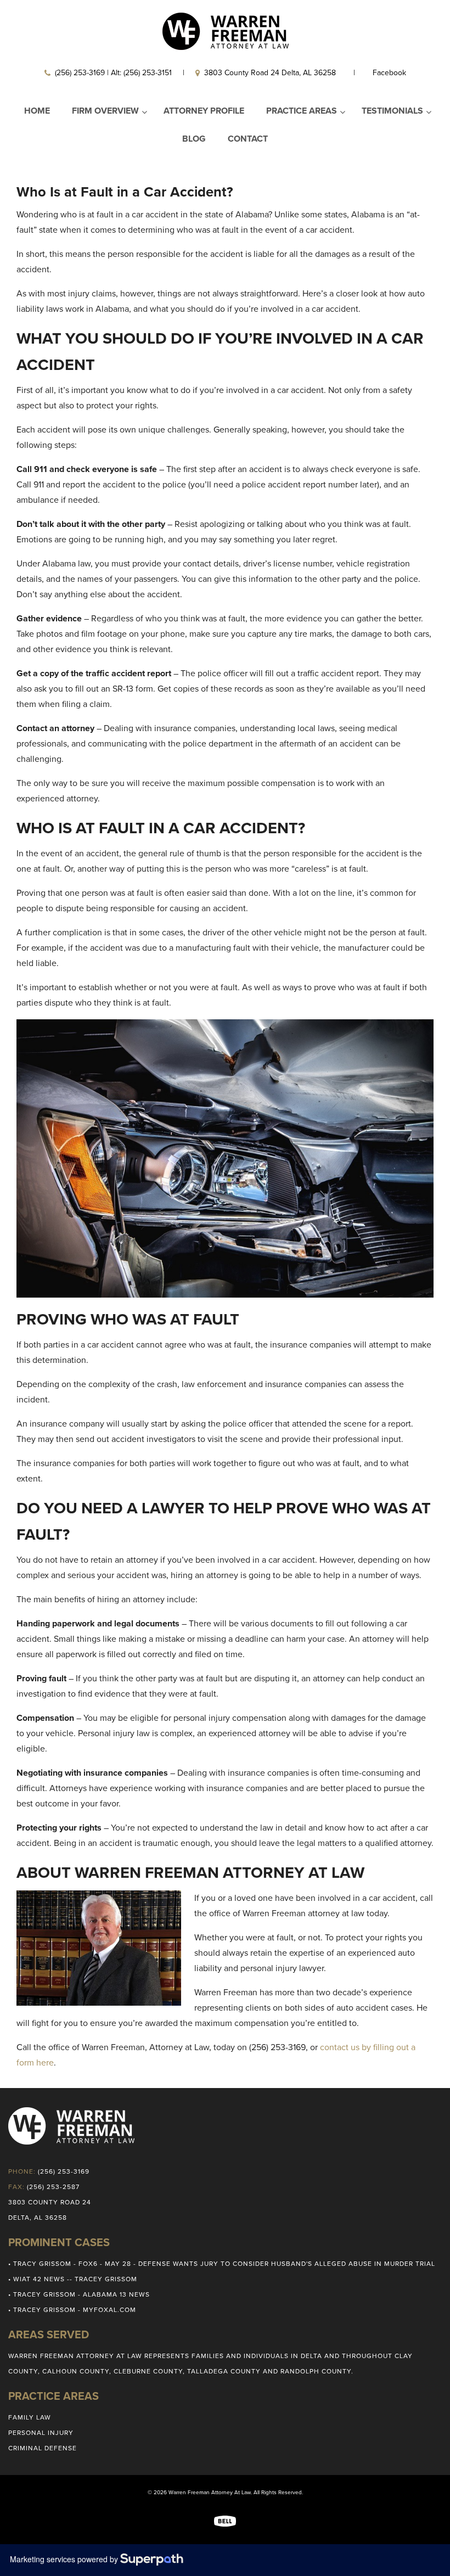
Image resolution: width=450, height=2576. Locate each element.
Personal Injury (41, 2433)
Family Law (30, 2417)
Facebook (389, 73)
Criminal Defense (43, 2448)
